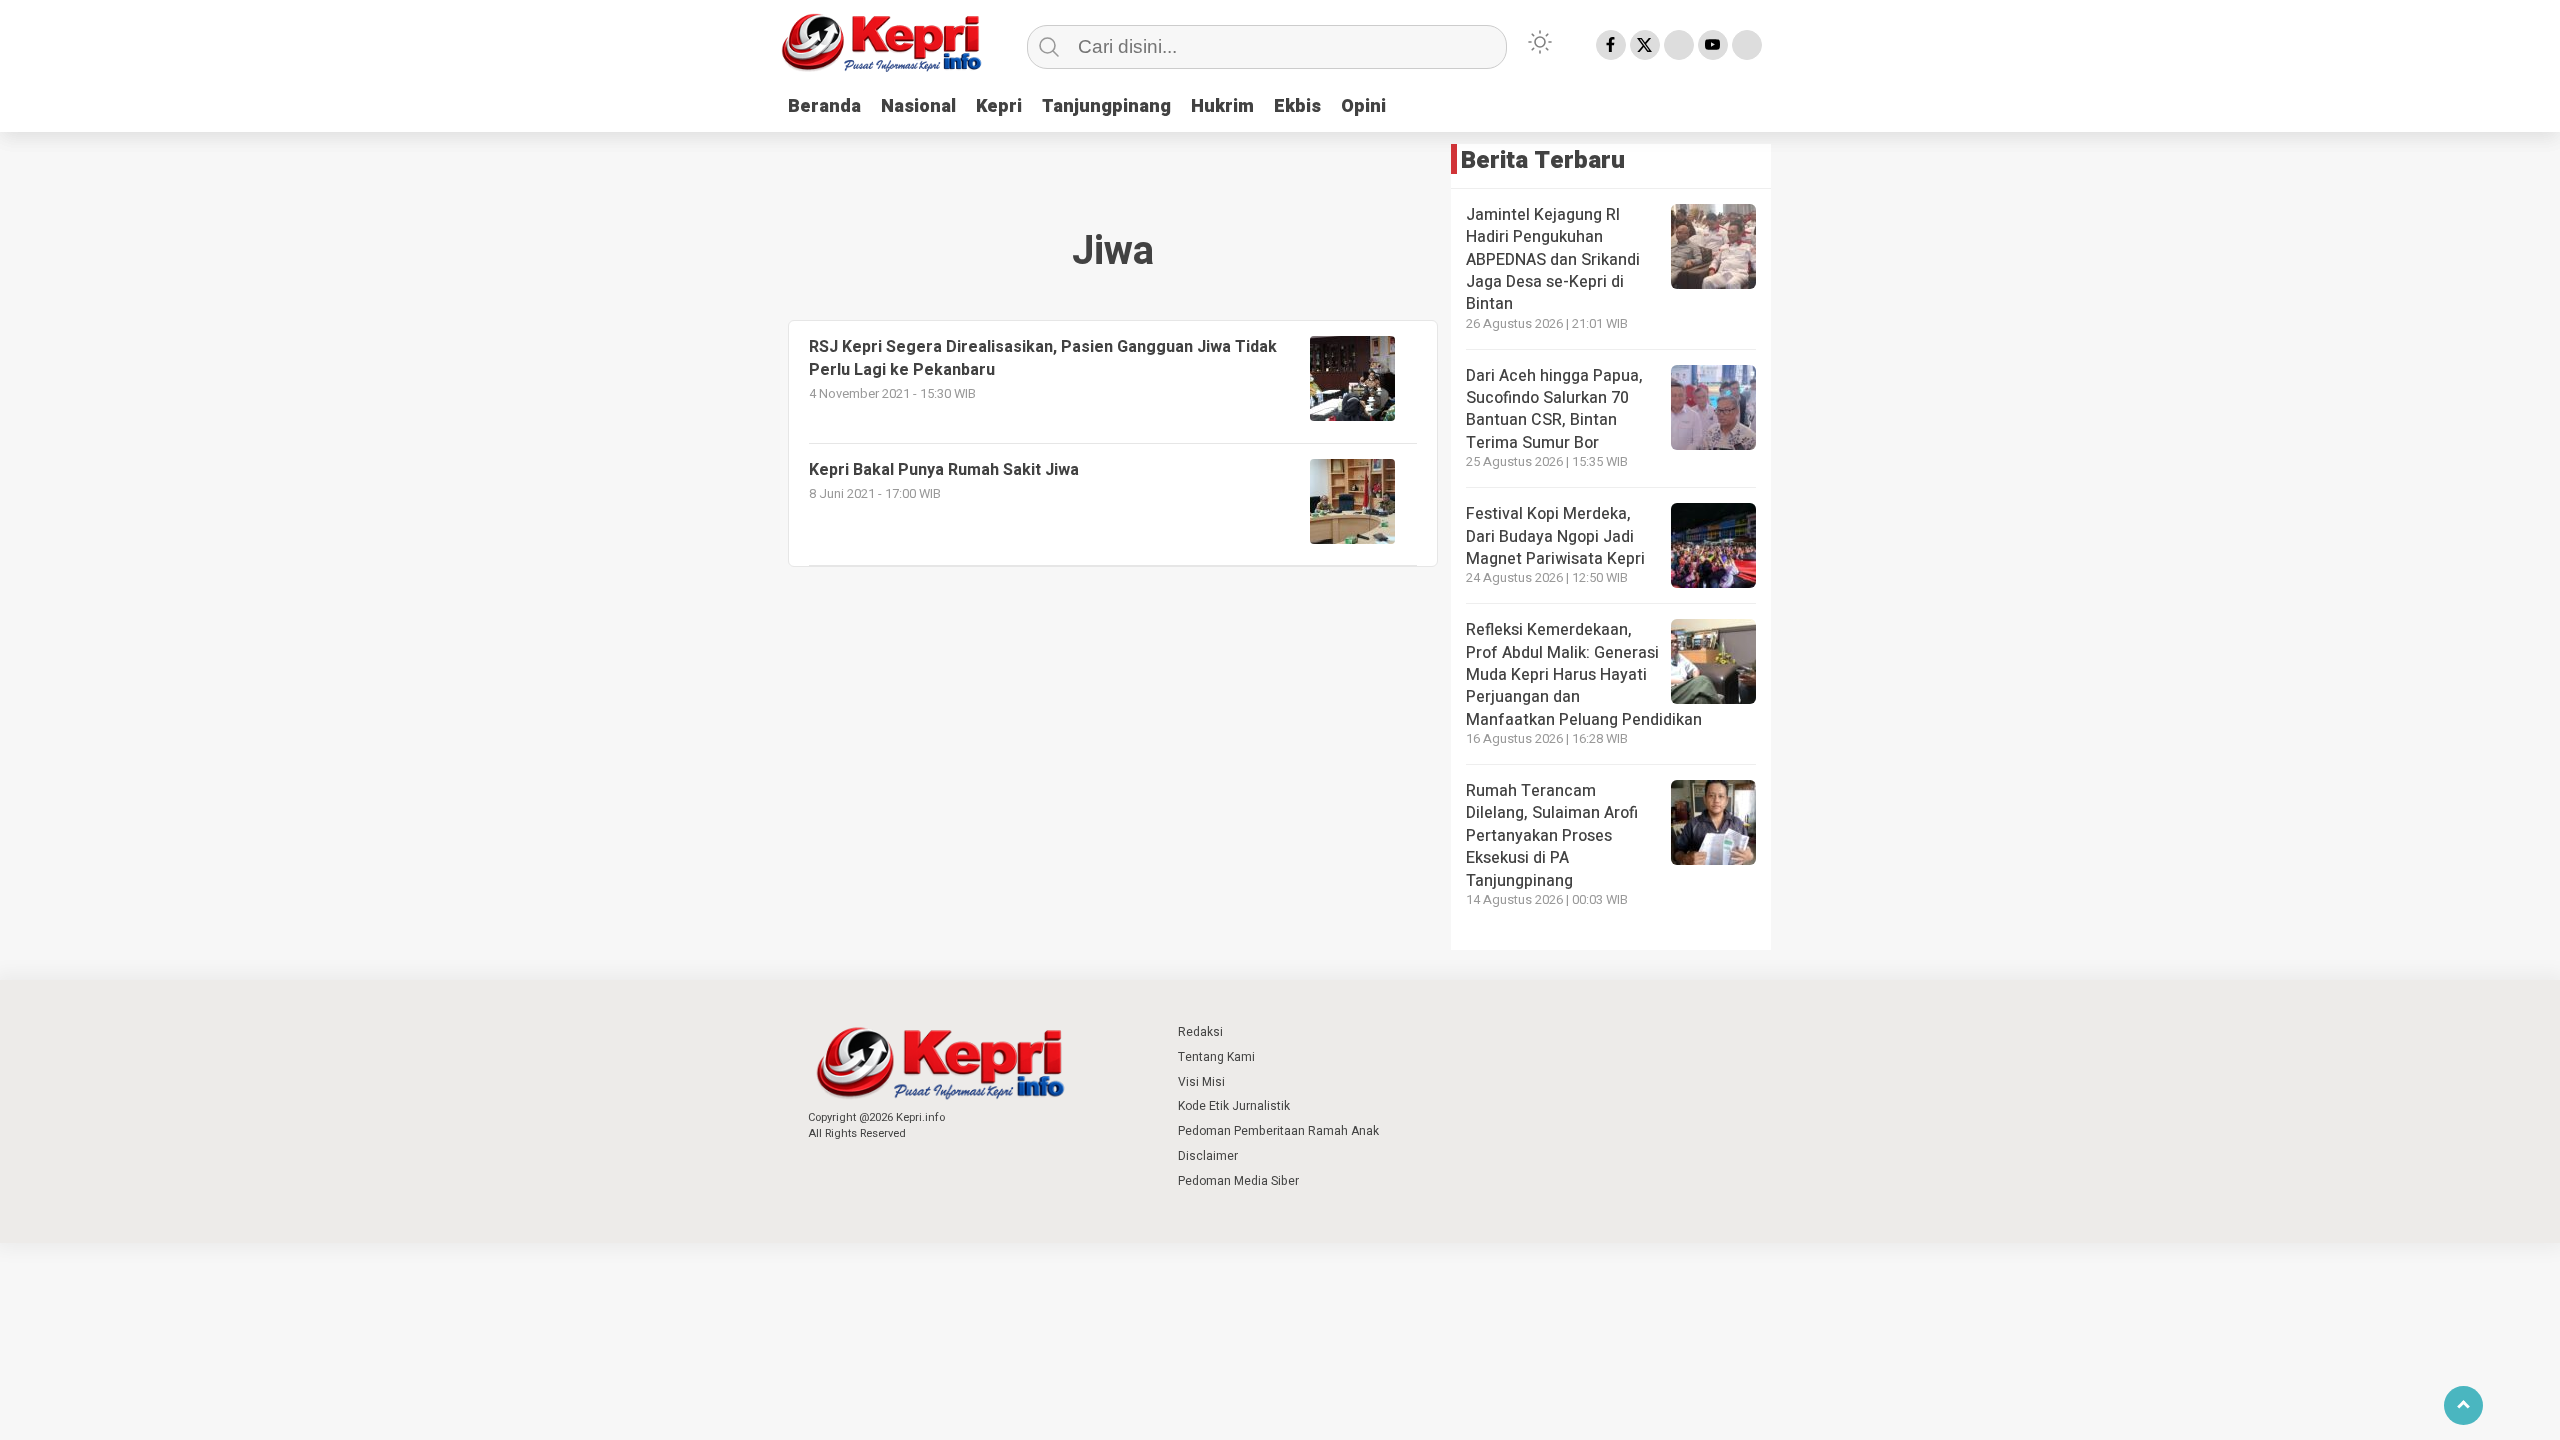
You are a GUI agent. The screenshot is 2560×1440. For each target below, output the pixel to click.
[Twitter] (1645, 45)
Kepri (999, 106)
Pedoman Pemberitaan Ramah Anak (1278, 1131)
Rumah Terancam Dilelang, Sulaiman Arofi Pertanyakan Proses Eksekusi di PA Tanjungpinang (1552, 836)
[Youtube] (1713, 45)
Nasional (918, 106)
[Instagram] (1679, 45)
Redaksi (1200, 1032)
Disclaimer (1208, 1156)
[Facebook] (1611, 45)
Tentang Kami (1216, 1057)
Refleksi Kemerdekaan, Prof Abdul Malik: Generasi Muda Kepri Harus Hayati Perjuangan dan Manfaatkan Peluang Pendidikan (1584, 675)
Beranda (824, 106)
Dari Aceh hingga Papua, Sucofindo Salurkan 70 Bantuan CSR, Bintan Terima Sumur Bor (1554, 409)
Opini (1363, 106)
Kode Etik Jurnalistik (1234, 1106)
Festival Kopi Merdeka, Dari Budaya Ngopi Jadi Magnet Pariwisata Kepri (1555, 536)
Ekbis (1297, 106)
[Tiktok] (1747, 45)
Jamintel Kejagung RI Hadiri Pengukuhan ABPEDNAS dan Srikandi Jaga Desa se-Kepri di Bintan (1553, 260)
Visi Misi (1201, 1082)
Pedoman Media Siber (1238, 1181)
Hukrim (1222, 106)
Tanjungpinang (1106, 106)
